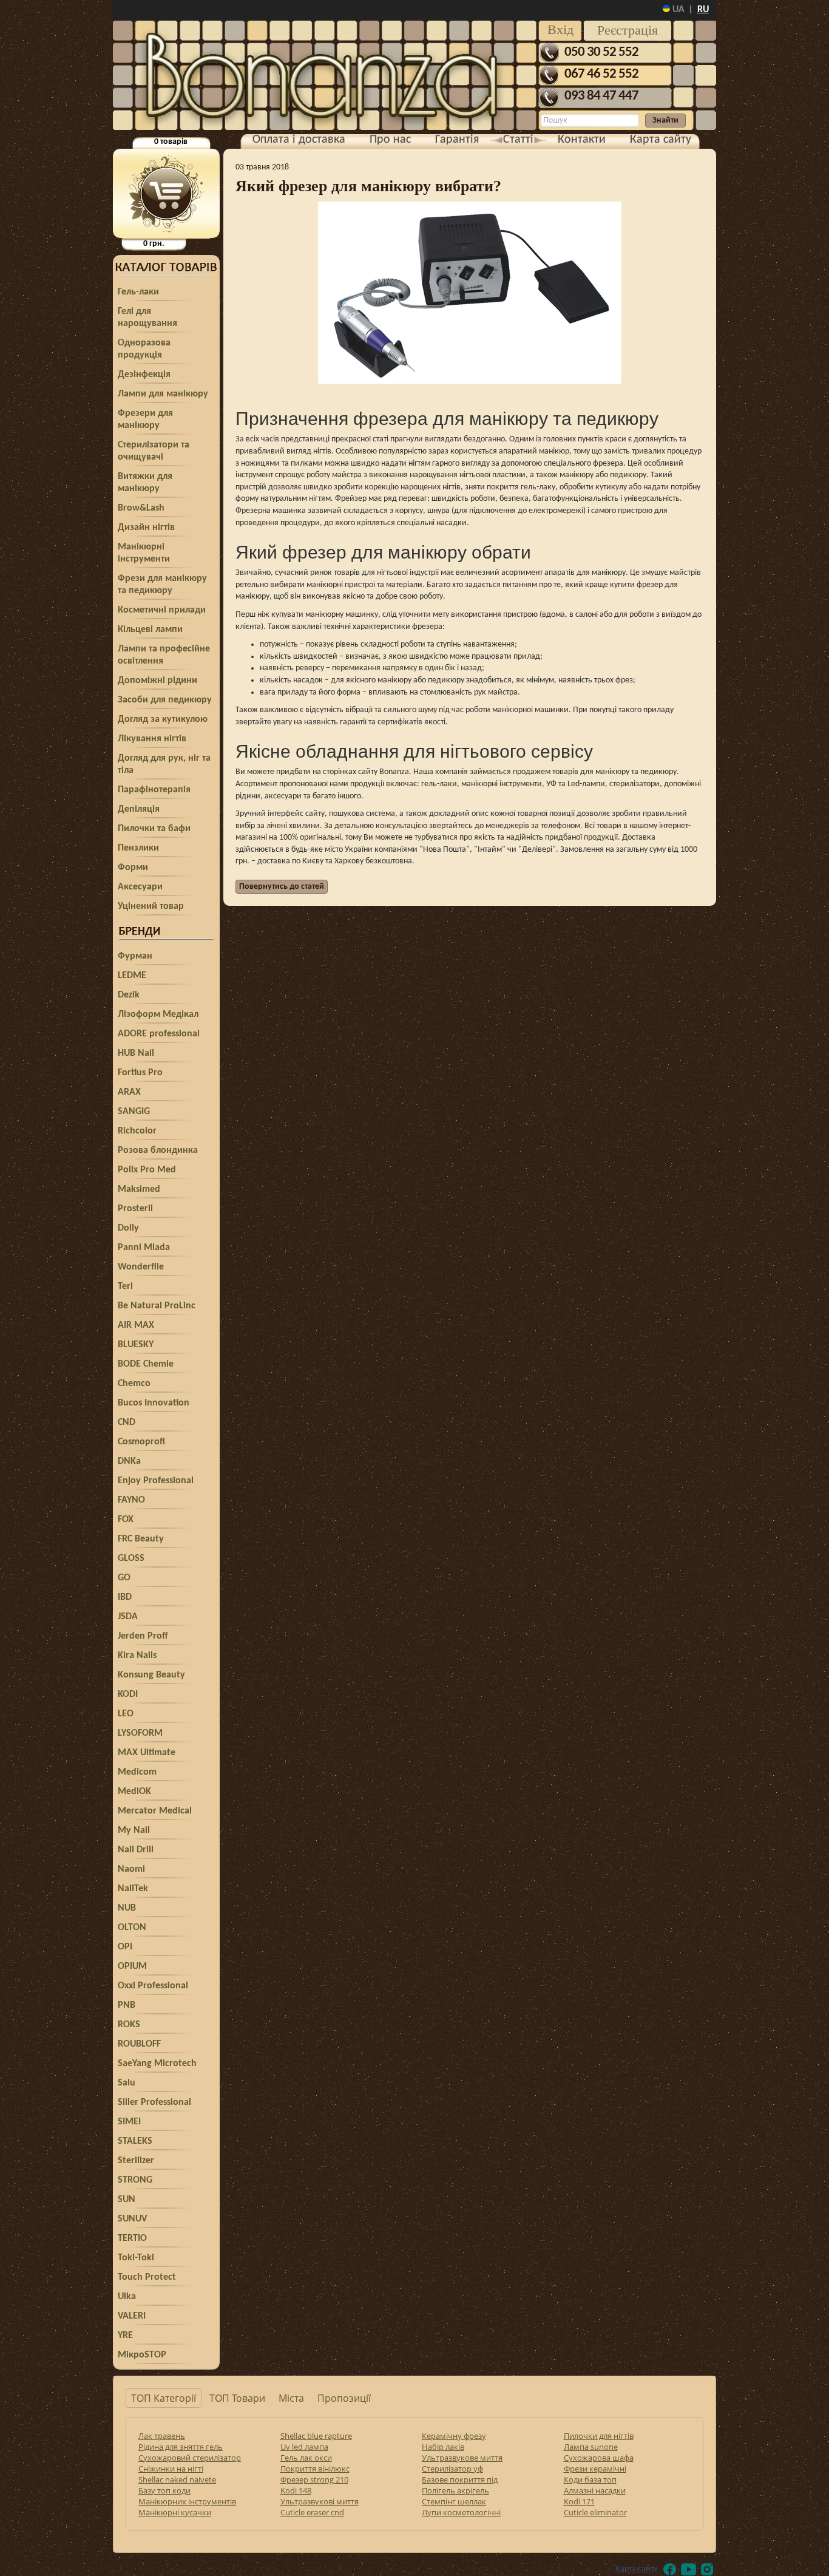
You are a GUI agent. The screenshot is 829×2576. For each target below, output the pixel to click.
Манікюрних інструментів (187, 2501)
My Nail (134, 1830)
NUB (127, 1908)
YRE (125, 2336)
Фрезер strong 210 (314, 2479)
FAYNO (131, 1500)
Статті (518, 140)
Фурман (135, 956)
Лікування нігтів (152, 739)
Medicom (137, 1772)
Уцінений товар (151, 906)
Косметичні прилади (162, 610)
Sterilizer (136, 2161)
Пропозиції (344, 2398)
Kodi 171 (579, 2501)
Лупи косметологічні (461, 2512)
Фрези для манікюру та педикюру (162, 585)
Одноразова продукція (144, 349)
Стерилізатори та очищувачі (154, 451)
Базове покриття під (460, 2479)
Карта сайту (661, 140)
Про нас (390, 140)
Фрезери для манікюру (145, 420)
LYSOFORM (140, 1733)
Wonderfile (141, 1267)
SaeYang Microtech (157, 2064)
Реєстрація (628, 30)
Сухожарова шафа (599, 2458)
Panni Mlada (144, 1248)
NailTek (133, 1889)
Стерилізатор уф (452, 2469)
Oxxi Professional (153, 1986)
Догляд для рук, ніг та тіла (164, 764)
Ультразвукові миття (320, 2501)
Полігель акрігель (455, 2490)
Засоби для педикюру (165, 700)
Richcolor (137, 1131)
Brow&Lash (141, 508)
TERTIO (132, 2238)
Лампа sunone (591, 2447)
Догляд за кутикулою (163, 719)
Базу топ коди (164, 2490)
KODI (128, 1694)
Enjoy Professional (156, 1481)
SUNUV (132, 2219)
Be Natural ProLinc (157, 1306)
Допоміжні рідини (157, 681)
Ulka (127, 2297)
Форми (133, 868)
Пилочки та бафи (154, 829)
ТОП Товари (237, 2398)
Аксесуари (140, 887)
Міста (291, 2398)
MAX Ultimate (147, 1753)
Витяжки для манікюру (145, 483)
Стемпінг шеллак (454, 2501)
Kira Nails (137, 1656)
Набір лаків (443, 2447)
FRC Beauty (141, 1539)
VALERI (132, 2316)
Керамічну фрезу (454, 2436)
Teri (125, 1286)
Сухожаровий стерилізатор (190, 2458)
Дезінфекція (144, 375)
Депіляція (139, 809)
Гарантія (457, 140)
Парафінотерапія (154, 790)
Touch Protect (147, 2277)
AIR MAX (136, 1325)
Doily (128, 1228)
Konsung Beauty (151, 1675)
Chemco (134, 1384)
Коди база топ (590, 2479)
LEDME (132, 976)
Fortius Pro (140, 1073)
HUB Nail (136, 1053)
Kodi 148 (296, 2490)
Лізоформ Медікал (158, 1014)
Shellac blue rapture (316, 2436)
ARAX (129, 1092)
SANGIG (134, 1112)
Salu (127, 2083)
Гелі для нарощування (147, 318)
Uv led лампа (304, 2447)
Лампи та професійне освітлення (164, 655)
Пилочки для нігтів (599, 2436)
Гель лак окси (306, 2458)
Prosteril (135, 1209)
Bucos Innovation (154, 1403)
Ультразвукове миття (462, 2458)
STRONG (135, 2180)
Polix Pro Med (147, 1170)
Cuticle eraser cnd (312, 2512)
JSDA (128, 1617)
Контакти (582, 140)
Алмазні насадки (595, 2490)
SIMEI (129, 2122)
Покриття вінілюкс (315, 2469)
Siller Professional (154, 2102)
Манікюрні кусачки (175, 2512)
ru (703, 10)
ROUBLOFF (139, 2044)
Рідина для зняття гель (181, 2447)
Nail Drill (136, 1850)
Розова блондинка (158, 1150)
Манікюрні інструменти (144, 553)
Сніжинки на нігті (171, 2469)
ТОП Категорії (164, 2398)
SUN (127, 2200)
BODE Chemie (146, 1364)
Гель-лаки (138, 292)
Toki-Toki (136, 2258)
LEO (126, 1714)
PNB (127, 2005)
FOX (126, 1520)
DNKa (129, 1461)
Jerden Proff (143, 1636)
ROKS (129, 2025)
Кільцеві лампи (150, 630)
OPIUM (132, 1966)
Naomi (131, 1869)
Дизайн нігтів (146, 528)
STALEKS (135, 2141)
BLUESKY (136, 1345)
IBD (125, 1597)
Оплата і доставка (299, 140)
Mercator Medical (155, 1811)
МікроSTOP (142, 2355)
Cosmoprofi (141, 1442)
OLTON (132, 1928)
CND (127, 1422)
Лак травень (162, 2436)
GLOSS (131, 1558)
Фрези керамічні (595, 2469)
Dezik (129, 995)
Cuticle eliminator (595, 2512)
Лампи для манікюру (163, 394)
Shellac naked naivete (177, 2479)
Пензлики (138, 848)
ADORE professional (159, 1034)
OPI (125, 1947)
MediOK (134, 1792)
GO (124, 1578)
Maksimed (139, 1189)
